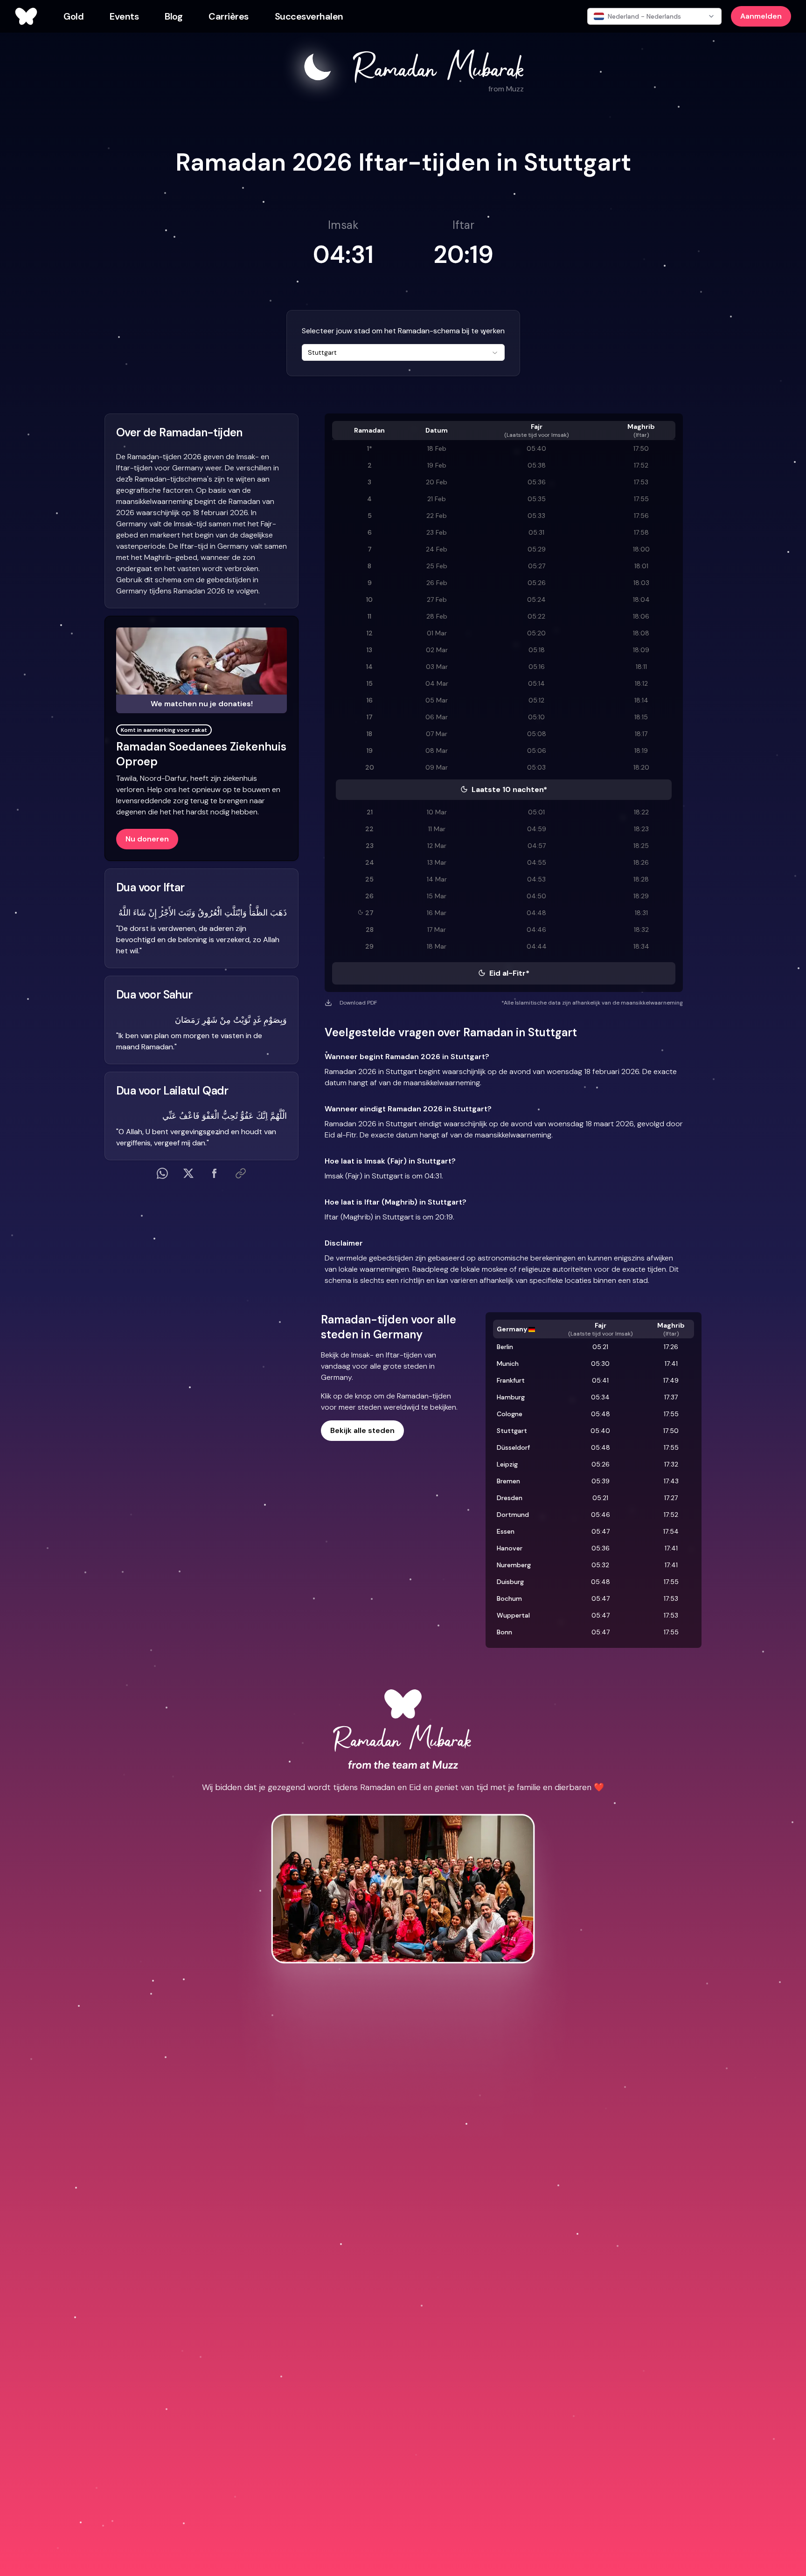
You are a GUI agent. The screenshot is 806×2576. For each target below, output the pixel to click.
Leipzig (507, 1464)
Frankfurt (511, 1380)
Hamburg (511, 1397)
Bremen (508, 1481)
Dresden (510, 1498)
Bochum (509, 1598)
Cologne (510, 1414)
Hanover (510, 1548)
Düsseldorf (513, 1447)
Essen (506, 1531)
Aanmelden (761, 16)
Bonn (504, 1632)
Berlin (505, 1347)
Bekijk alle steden (362, 1430)
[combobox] (403, 352)
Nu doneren (147, 839)
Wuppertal (513, 1615)
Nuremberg (514, 1565)
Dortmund (513, 1515)
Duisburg (510, 1582)
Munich (508, 1364)
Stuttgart (512, 1431)
